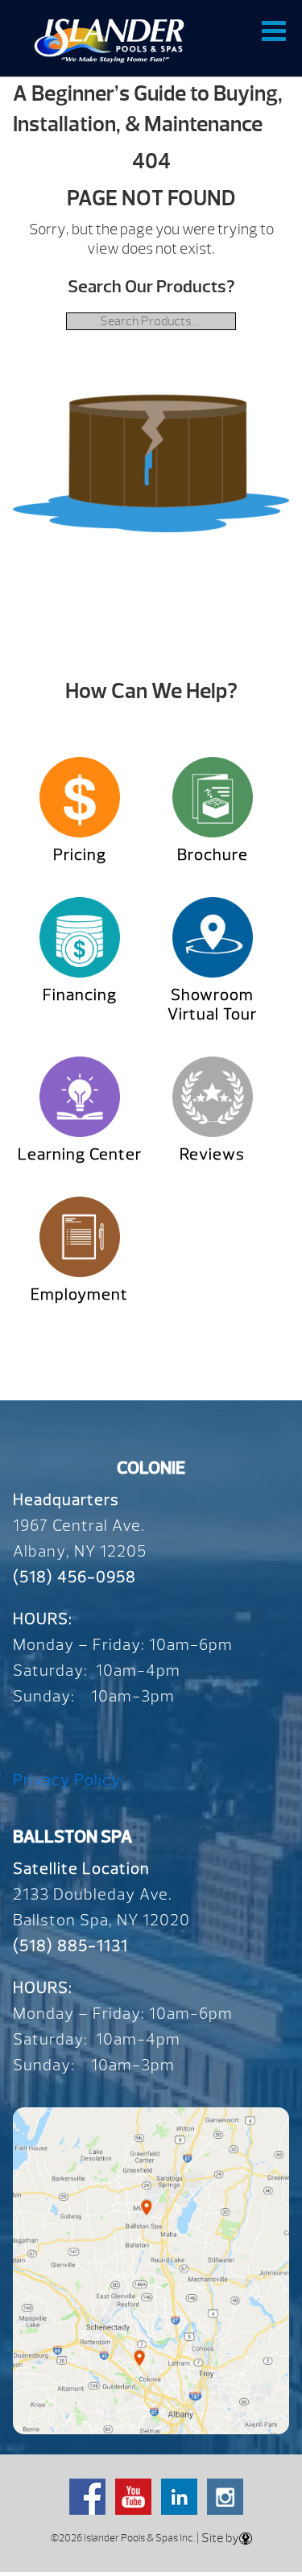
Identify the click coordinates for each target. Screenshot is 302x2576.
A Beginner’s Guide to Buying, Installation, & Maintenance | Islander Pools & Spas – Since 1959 (109, 40)
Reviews (212, 1154)
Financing (80, 995)
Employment (79, 1294)
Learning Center (80, 1154)
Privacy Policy (67, 1780)
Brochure (213, 855)
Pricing (80, 855)
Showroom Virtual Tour (212, 1005)
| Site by (217, 2538)
